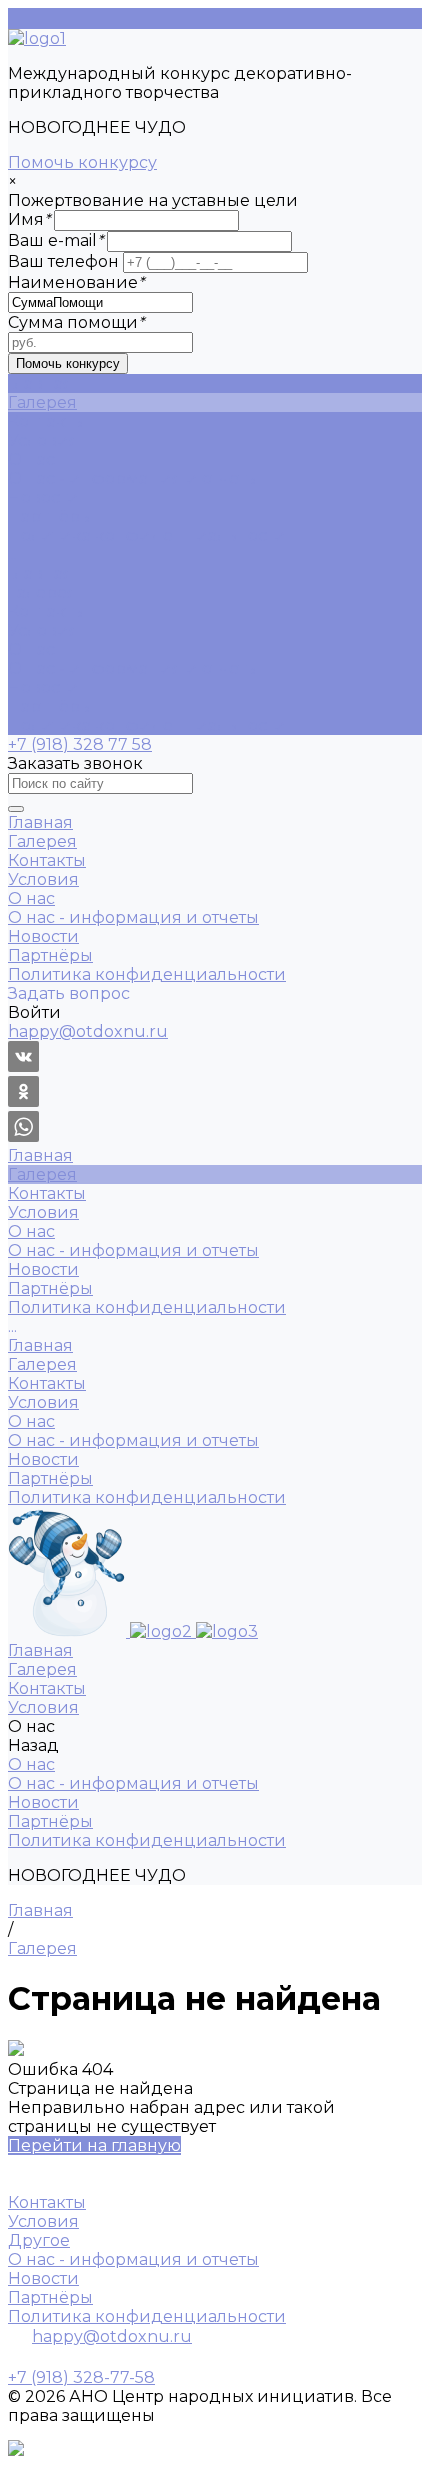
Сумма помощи (76, 322)
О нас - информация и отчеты (133, 478)
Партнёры (50, 516)
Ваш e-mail (55, 240)
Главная (40, 573)
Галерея (42, 592)
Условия (43, 630)
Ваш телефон (63, 261)
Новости (43, 497)
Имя (29, 219)
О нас (31, 649)
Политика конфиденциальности (147, 535)
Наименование (76, 282)
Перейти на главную (94, 2145)
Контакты (47, 611)
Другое (39, 2240)
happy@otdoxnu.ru (112, 2336)
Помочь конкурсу (82, 162)
